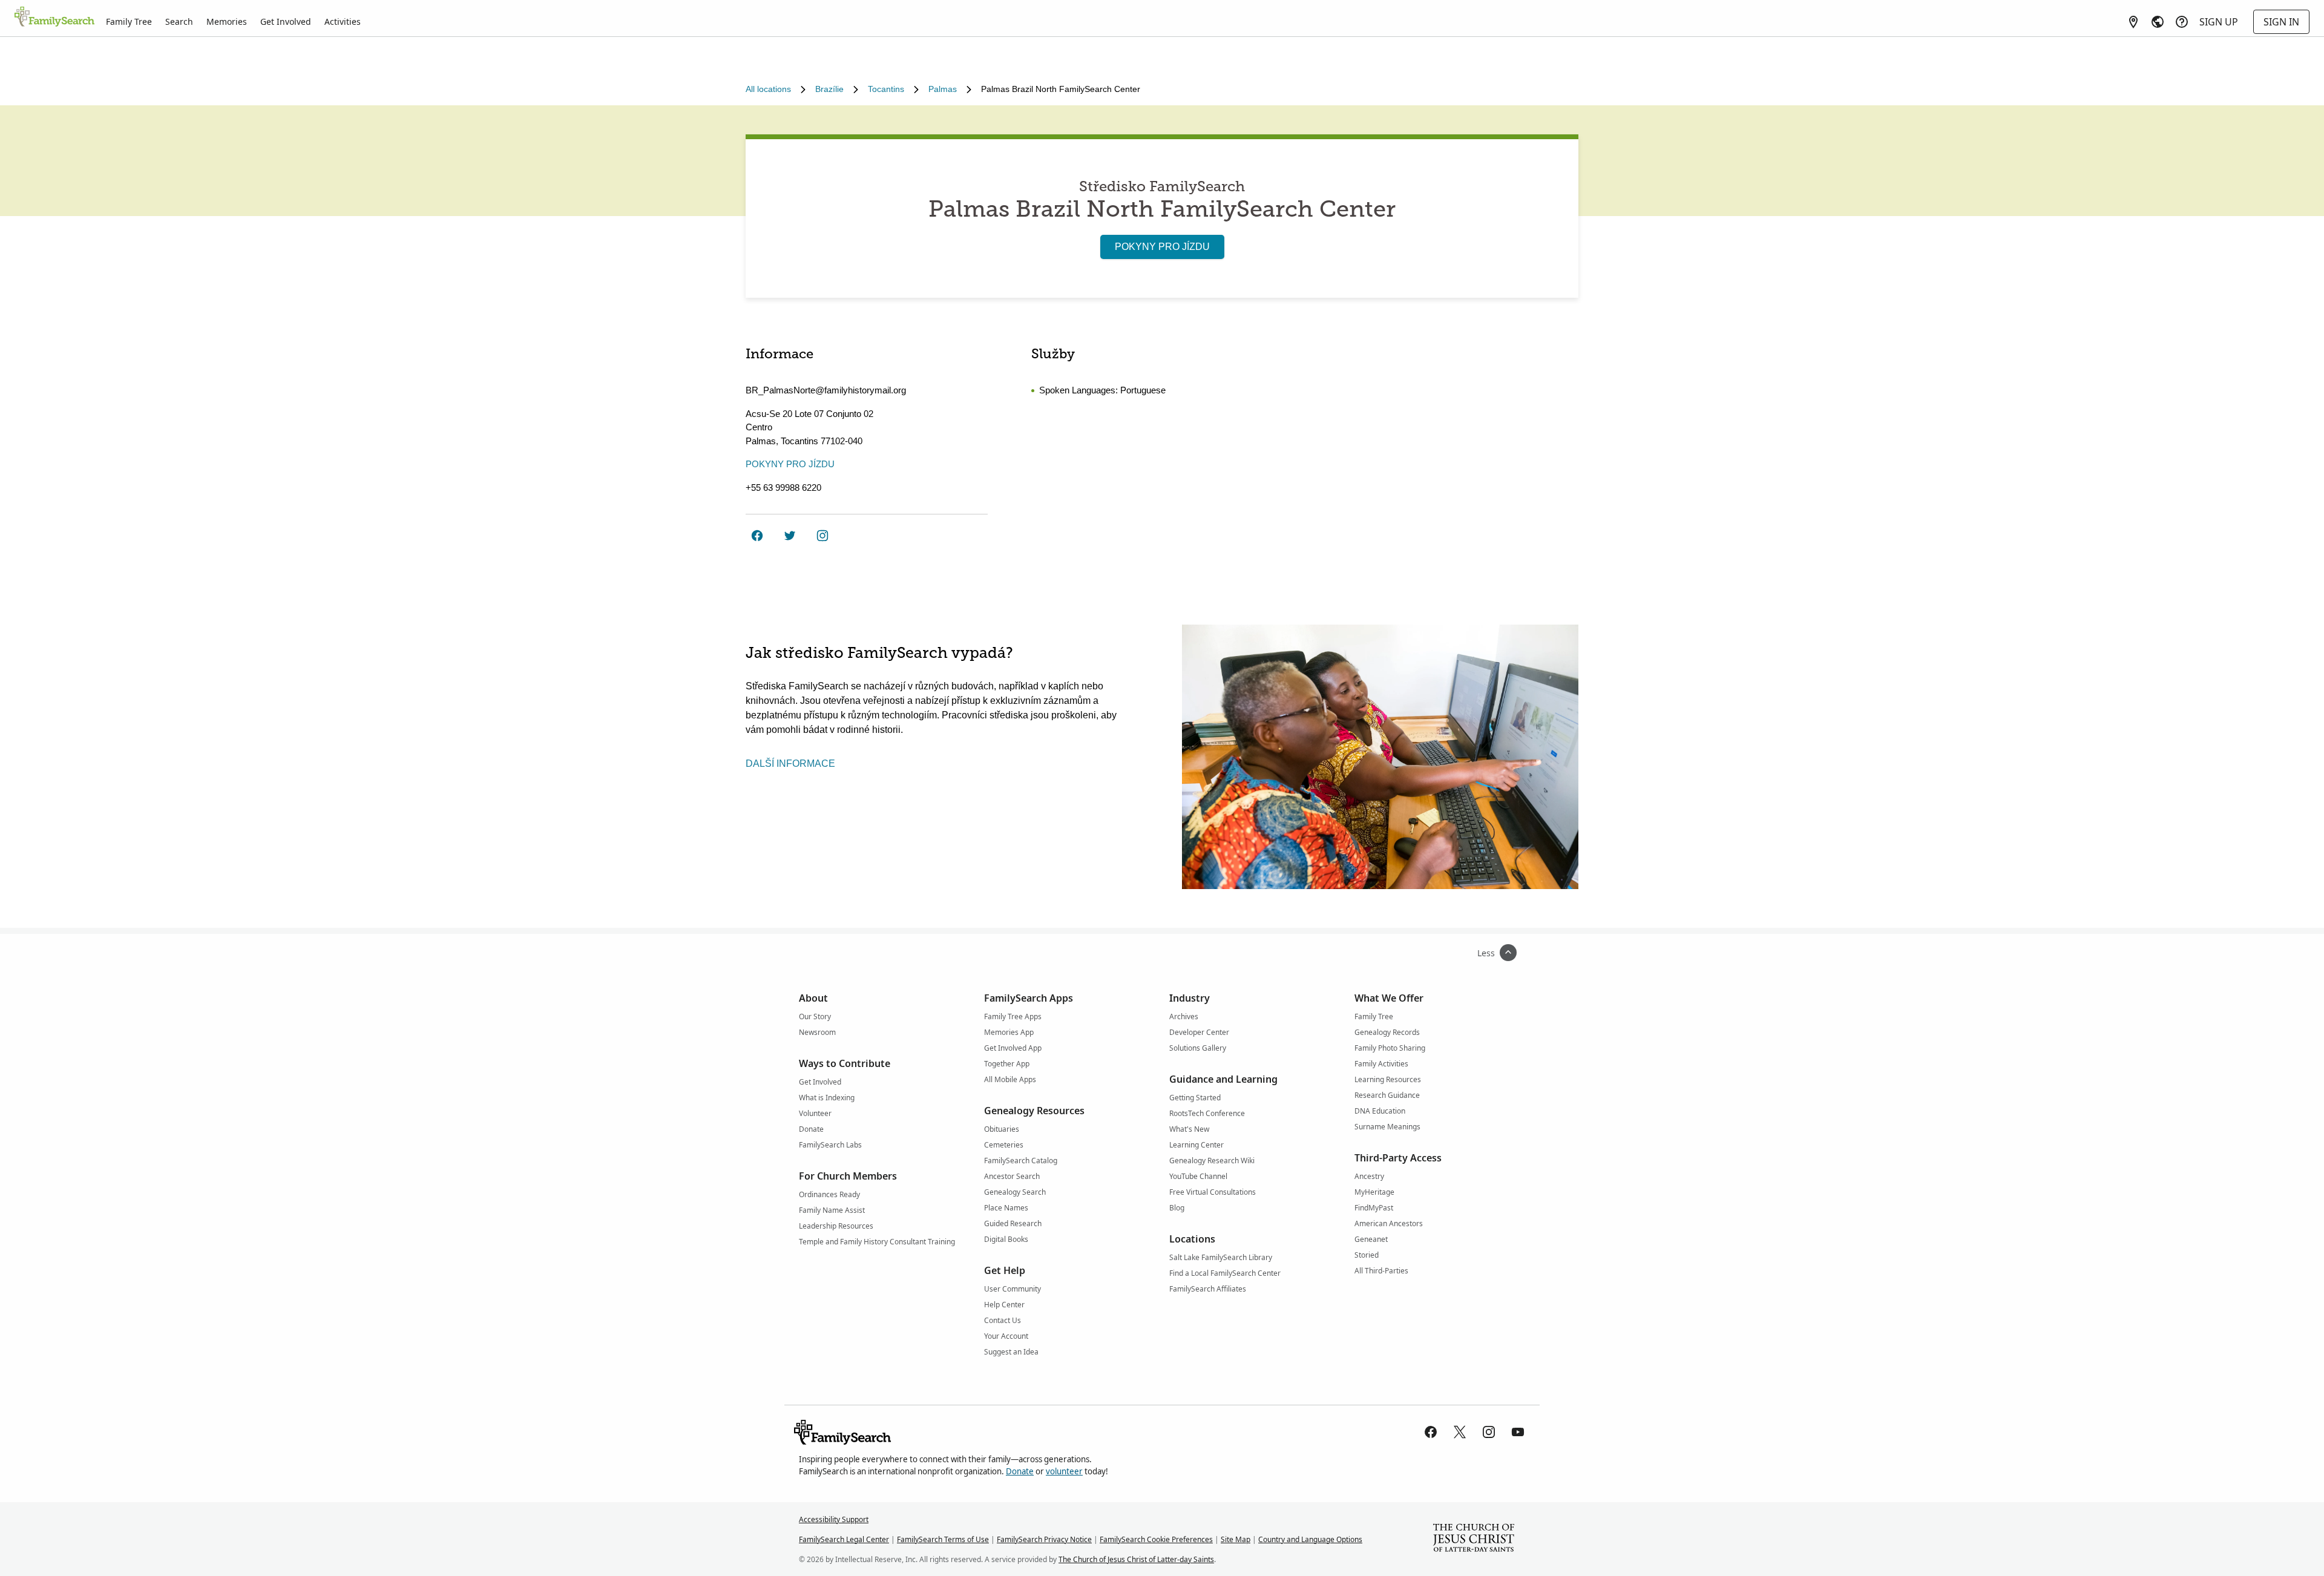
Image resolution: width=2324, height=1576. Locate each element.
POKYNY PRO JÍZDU (1162, 247)
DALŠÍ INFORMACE (790, 763)
